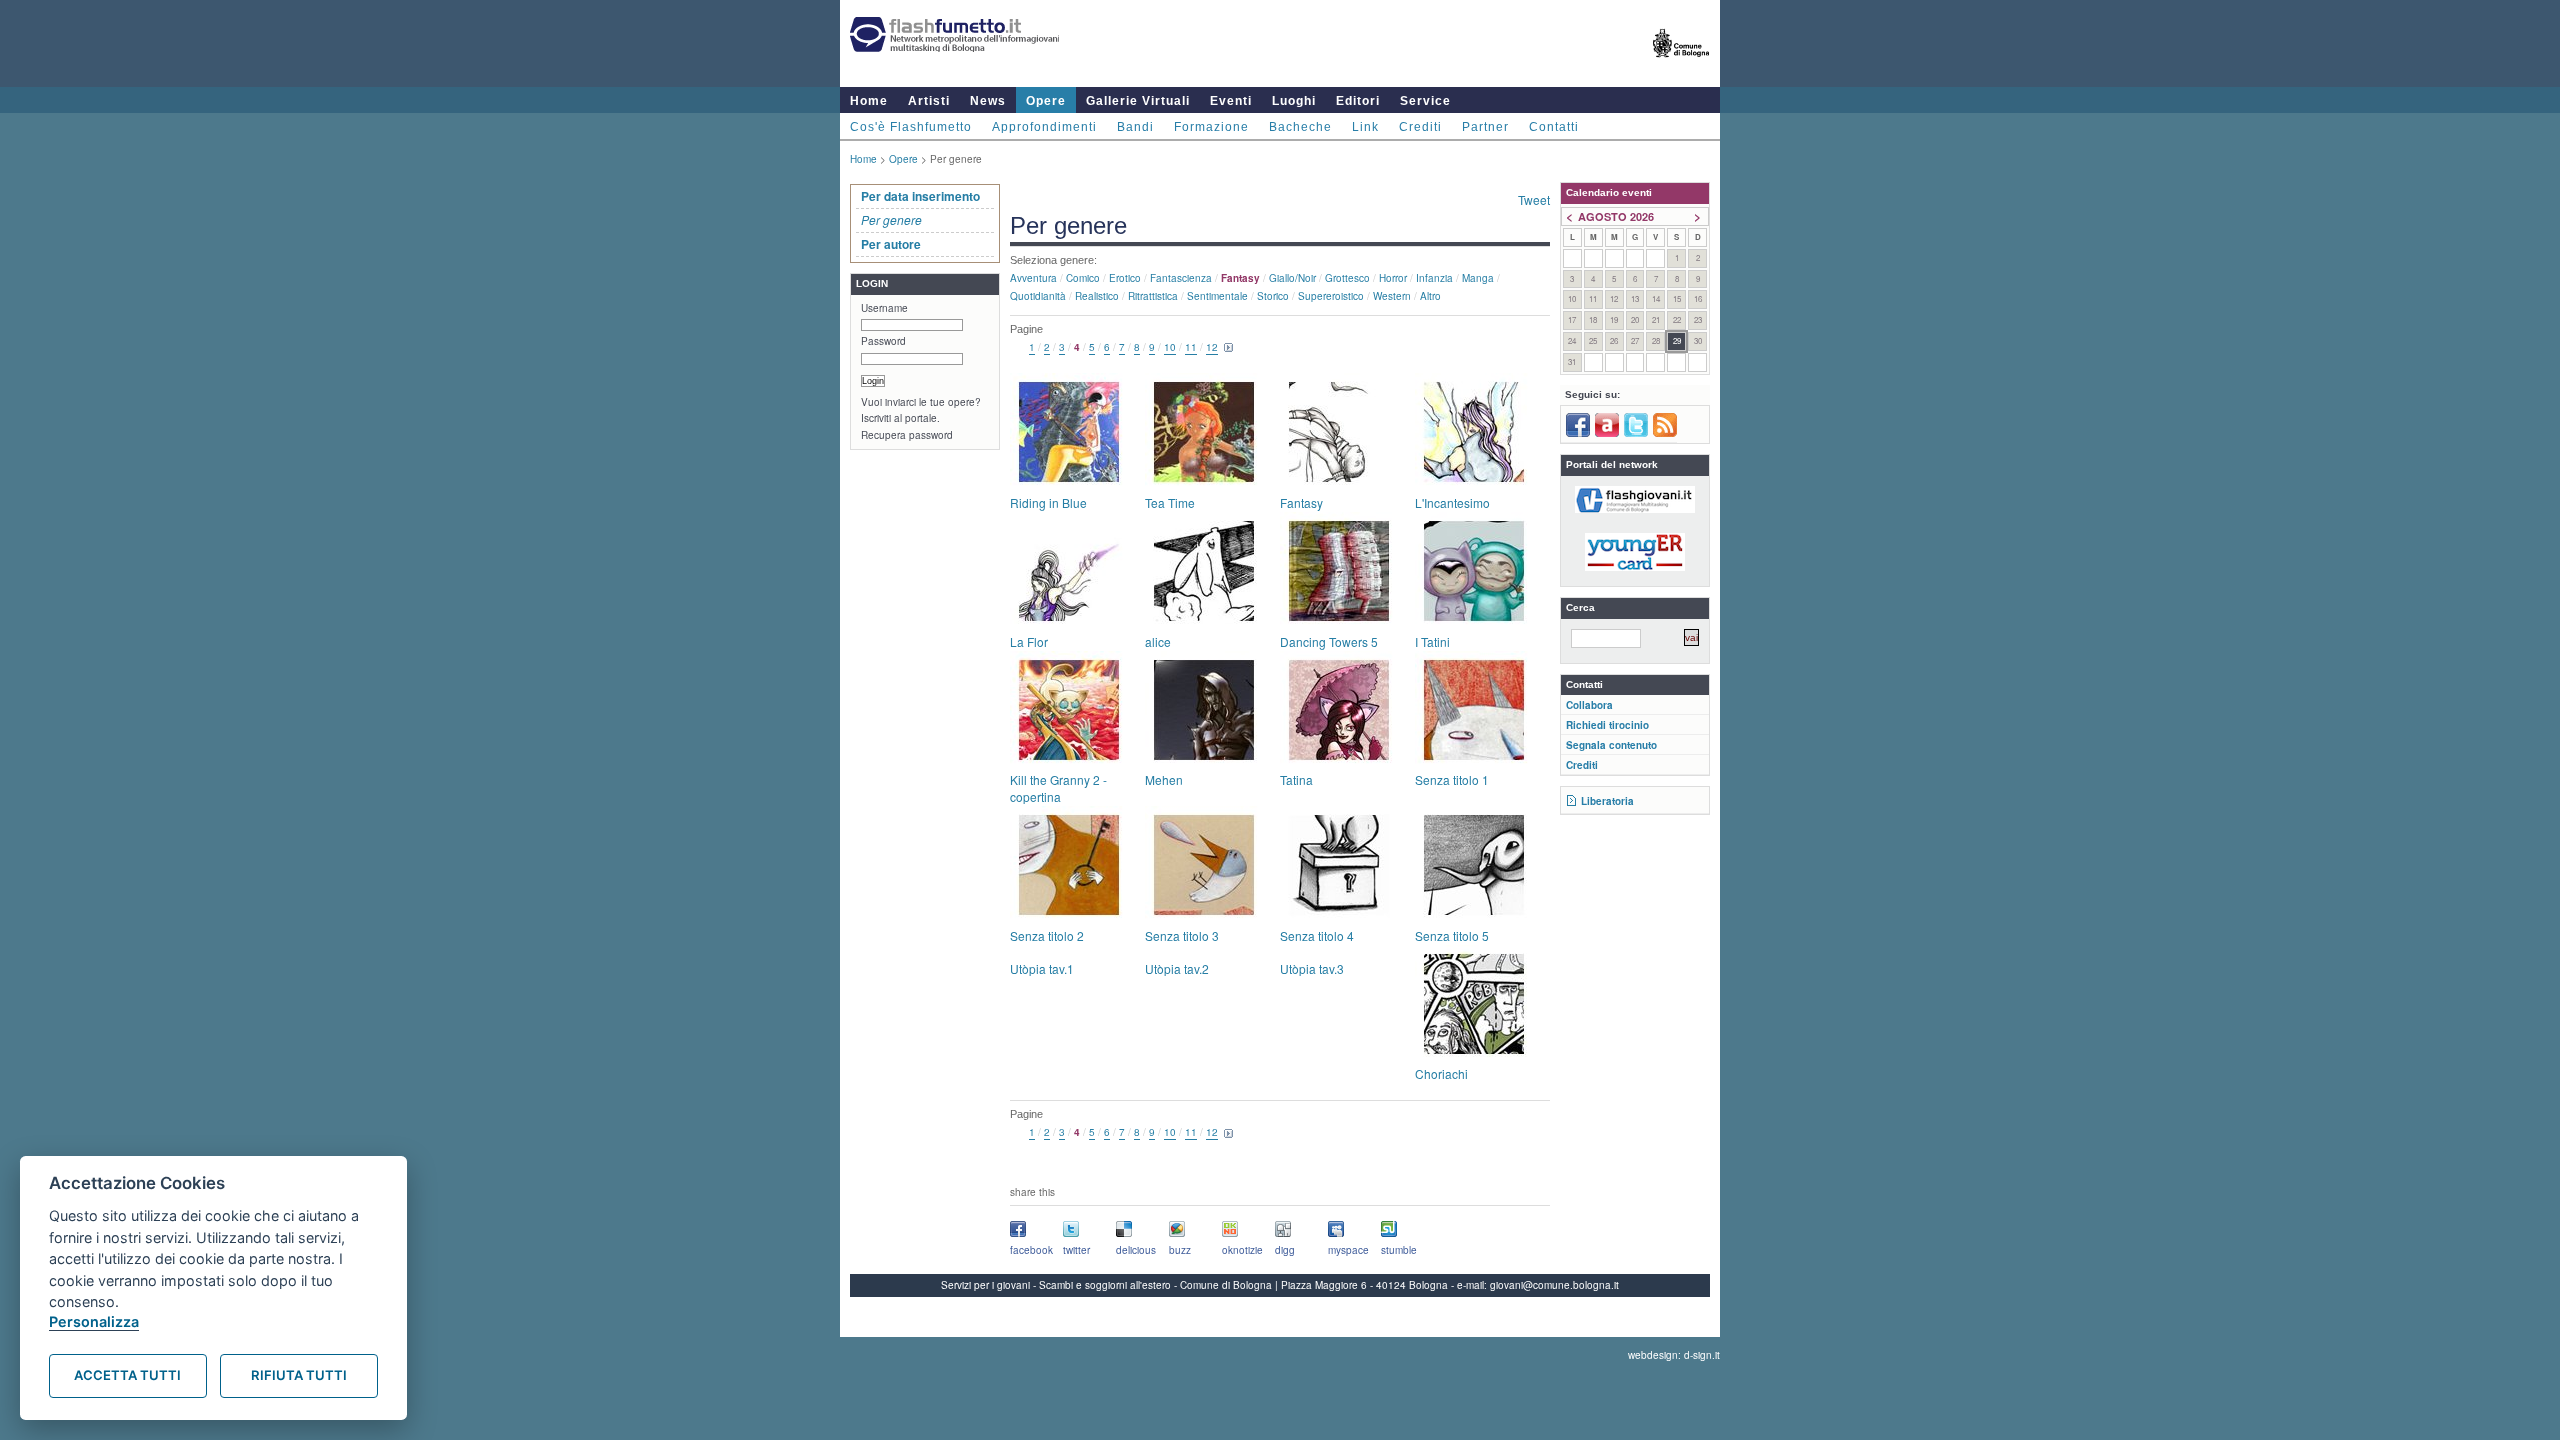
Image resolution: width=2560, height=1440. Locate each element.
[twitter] (1636, 433)
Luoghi (1294, 101)
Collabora (1589, 705)
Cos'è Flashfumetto (911, 127)
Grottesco (1347, 278)
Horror (1393, 278)
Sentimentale (1217, 296)
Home (869, 101)
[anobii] (1607, 433)
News (988, 101)
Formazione (1211, 127)
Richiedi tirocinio (1607, 725)
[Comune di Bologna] (1681, 65)
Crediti (1420, 127)
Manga (1478, 278)
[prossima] (1229, 348)
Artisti (929, 101)
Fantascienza (1181, 278)
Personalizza (94, 1321)
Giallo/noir (1292, 278)
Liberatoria (1607, 801)
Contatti (1554, 127)
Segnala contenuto (1611, 745)
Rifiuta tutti (299, 1375)
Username (884, 308)
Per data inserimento (920, 196)
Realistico (1097, 296)
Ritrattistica (1153, 296)
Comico (1083, 278)
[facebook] (1578, 433)
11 (1191, 347)
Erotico (1125, 278)
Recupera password (907, 435)
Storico (1273, 296)
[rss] (1665, 433)
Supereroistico (1331, 296)
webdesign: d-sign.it (1674, 1355)
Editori (1358, 101)
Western (1392, 296)
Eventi (1231, 101)
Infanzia (1434, 278)
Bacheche (1300, 127)
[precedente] (1018, 348)
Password (883, 341)
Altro (1430, 296)
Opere (1046, 101)
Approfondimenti (1044, 127)
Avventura (1033, 278)
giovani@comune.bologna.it (1554, 1285)
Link (1365, 127)
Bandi (1135, 127)
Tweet (1534, 199)
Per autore (891, 244)
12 (1212, 347)
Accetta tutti (127, 1375)
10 (1170, 347)
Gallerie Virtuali (1138, 101)
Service (1425, 101)
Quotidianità (1038, 296)
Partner (1485, 127)
